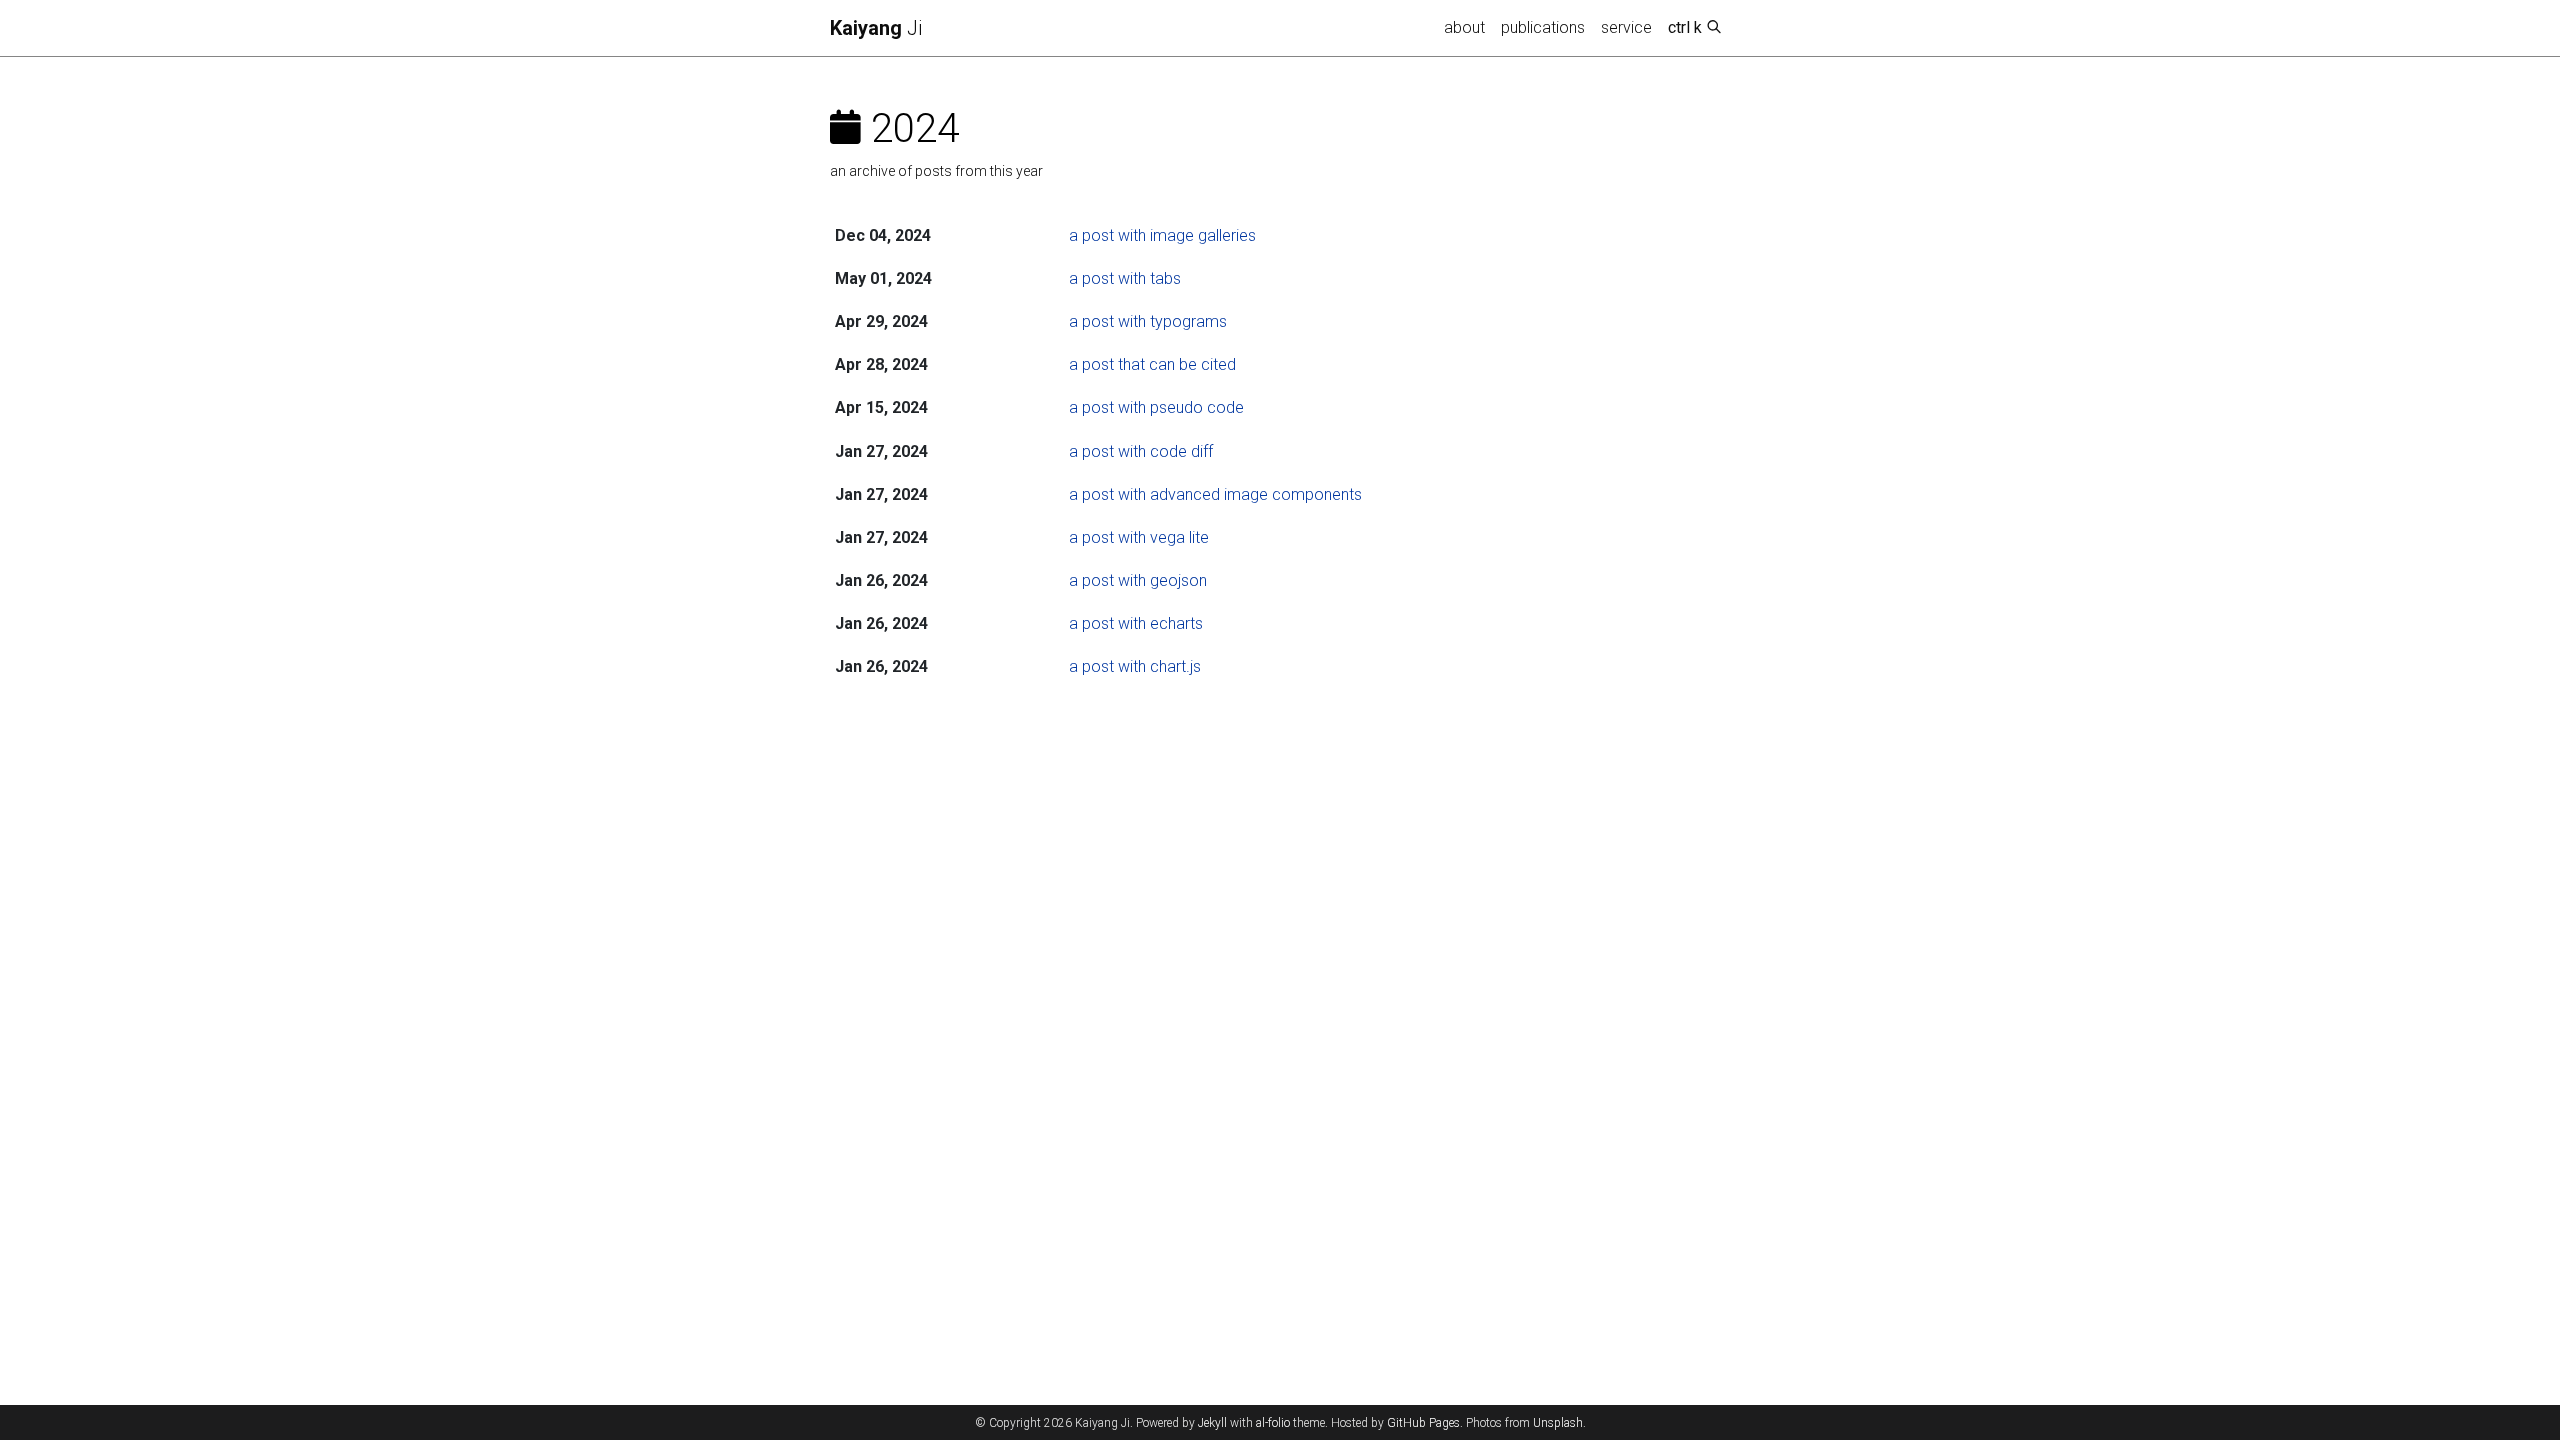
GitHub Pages (1423, 1423)
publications (1543, 27)
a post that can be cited (1152, 364)
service (1626, 27)
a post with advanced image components (1215, 494)
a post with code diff (1141, 451)
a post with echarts (1136, 623)
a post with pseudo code (1156, 407)
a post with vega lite (1139, 537)
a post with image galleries (1162, 235)
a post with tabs (1125, 278)
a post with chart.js (1135, 666)
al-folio (1273, 1423)
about (1464, 27)
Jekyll (1212, 1423)
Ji (876, 28)
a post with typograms (1148, 321)
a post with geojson (1138, 580)
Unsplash (1558, 1423)
